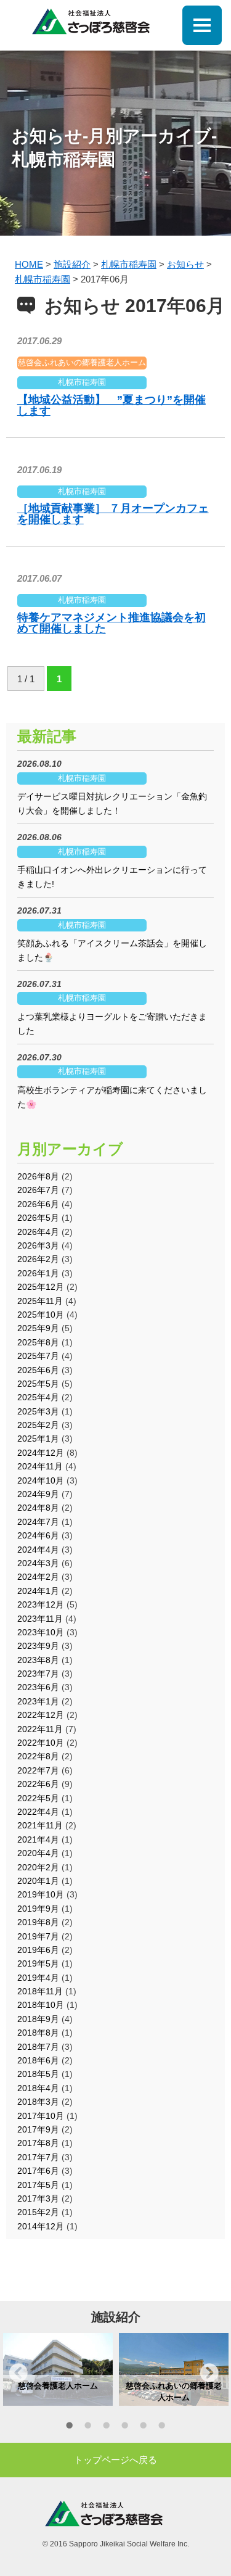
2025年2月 (38, 1425)
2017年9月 (38, 2129)
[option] (58, 2369)
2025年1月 (38, 1439)
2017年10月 (41, 2116)
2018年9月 (38, 2019)
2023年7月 (38, 1674)
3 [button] (107, 2427)
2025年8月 (38, 1342)
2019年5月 (38, 1963)
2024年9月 (38, 1494)
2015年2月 (38, 2212)
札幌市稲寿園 (82, 382)
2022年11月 (40, 1729)
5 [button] (144, 2427)
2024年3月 (38, 1563)
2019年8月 (38, 1922)
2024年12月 (41, 1453)
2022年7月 (38, 1770)
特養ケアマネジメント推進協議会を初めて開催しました (111, 623)
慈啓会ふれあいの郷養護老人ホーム (82, 362)
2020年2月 (38, 1867)
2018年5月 (38, 2074)
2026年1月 (38, 1273)
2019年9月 (38, 1909)
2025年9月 (38, 1328)
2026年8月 (38, 1176)
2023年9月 (38, 1646)
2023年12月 (41, 1604)
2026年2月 (38, 1259)
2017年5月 (38, 2185)
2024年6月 (38, 1535)
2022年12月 (41, 1715)
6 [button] (162, 2427)
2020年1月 (38, 1881)
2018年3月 (38, 2102)
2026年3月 (38, 1245)
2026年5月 (38, 1218)
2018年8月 (38, 2033)
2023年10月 (41, 1632)
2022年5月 (38, 1798)
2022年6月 (38, 1784)
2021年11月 (40, 1825)
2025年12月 (41, 1287)
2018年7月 (38, 2047)
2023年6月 (38, 1687)
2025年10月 (41, 1315)
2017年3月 (38, 2198)
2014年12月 (41, 2226)
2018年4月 (38, 2088)
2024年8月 (38, 1508)
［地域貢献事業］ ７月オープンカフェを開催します (113, 514)
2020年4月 (38, 1853)
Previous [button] (18, 2372)
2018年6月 (38, 2060)
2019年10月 (41, 1894)
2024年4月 (38, 1550)
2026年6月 (38, 1204)
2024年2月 (38, 1577)
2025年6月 (38, 1370)
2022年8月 (38, 1756)
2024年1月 (38, 1591)
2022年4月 (38, 1812)
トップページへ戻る (115, 2460)
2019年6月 (38, 1950)
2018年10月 (41, 2005)
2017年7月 (38, 2157)
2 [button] (88, 2427)
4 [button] (125, 2427)
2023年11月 (40, 1619)
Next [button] (209, 2372)
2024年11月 (40, 1466)
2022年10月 (41, 1743)
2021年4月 (38, 1839)
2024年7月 (38, 1522)
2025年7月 (38, 1356)
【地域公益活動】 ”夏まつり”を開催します (111, 405)
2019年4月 (38, 1978)
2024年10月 (41, 1480)
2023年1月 (38, 1701)
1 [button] (70, 2427)
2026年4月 (38, 1232)
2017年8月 (38, 2143)
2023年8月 (38, 1660)
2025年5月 (38, 1384)
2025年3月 (38, 1411)
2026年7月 (38, 1190)
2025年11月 (40, 1301)
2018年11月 (40, 1991)
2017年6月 (38, 2171)
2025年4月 (38, 1397)
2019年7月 (38, 1936)
